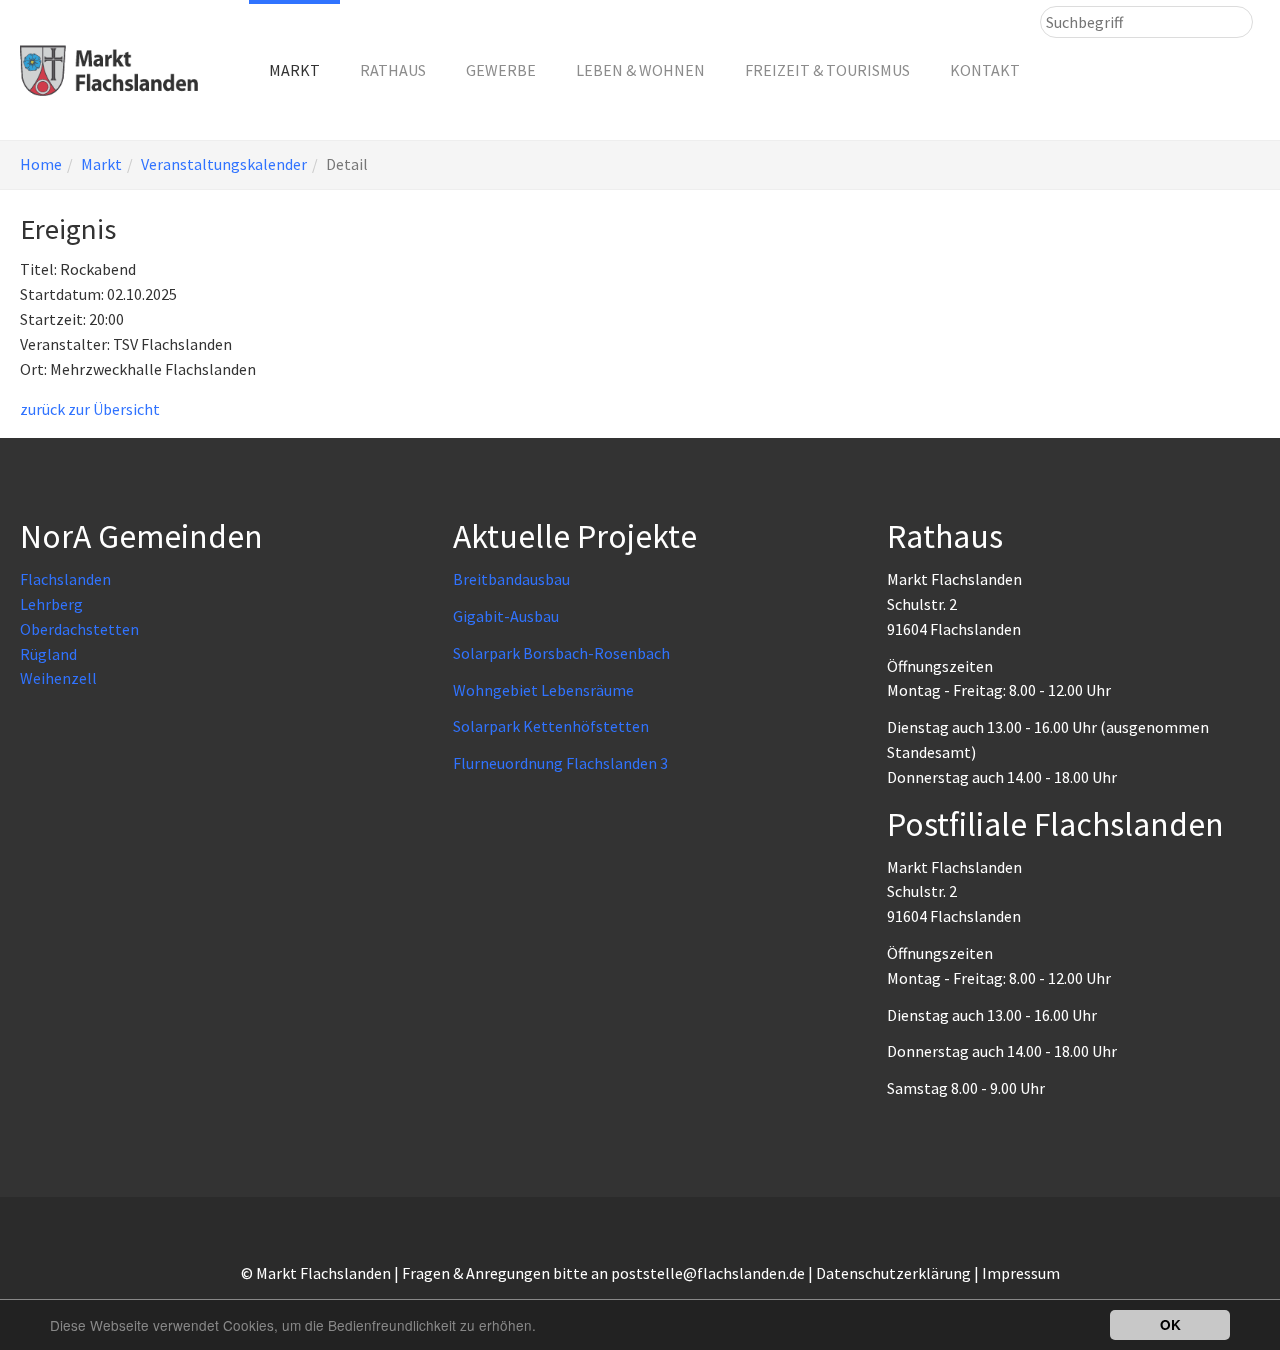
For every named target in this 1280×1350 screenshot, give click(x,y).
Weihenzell (58, 678)
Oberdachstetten (79, 629)
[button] (294, 70)
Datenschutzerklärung (893, 1273)
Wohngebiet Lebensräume (543, 690)
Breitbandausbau (511, 579)
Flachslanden (65, 579)
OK (1170, 1324)
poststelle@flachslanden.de (708, 1273)
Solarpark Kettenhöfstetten (551, 726)
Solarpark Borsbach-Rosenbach (561, 653)
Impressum (1021, 1273)
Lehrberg (51, 604)
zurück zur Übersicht (90, 409)
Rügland (48, 654)
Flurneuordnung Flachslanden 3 (560, 763)
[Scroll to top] (1216, 1286)
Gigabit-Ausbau (506, 616)
